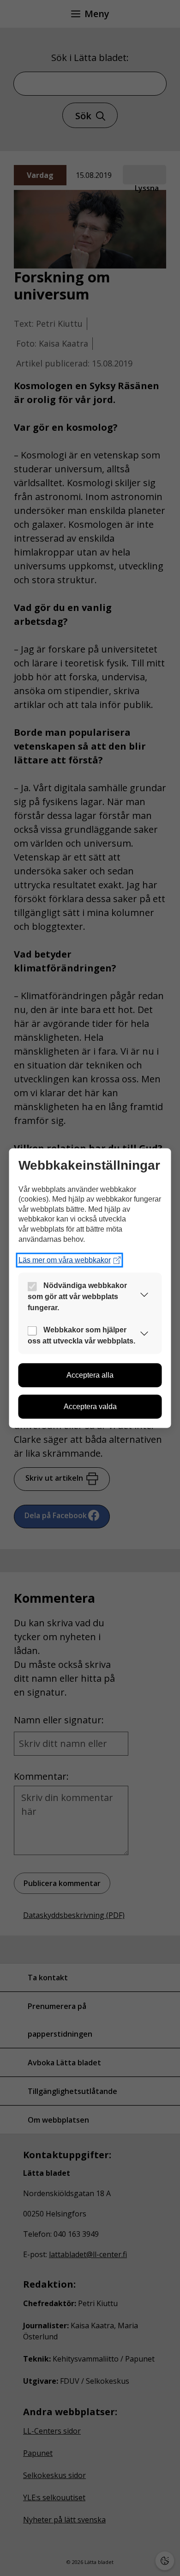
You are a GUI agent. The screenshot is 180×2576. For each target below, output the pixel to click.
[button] (144, 1297)
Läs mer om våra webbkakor (65, 1260)
